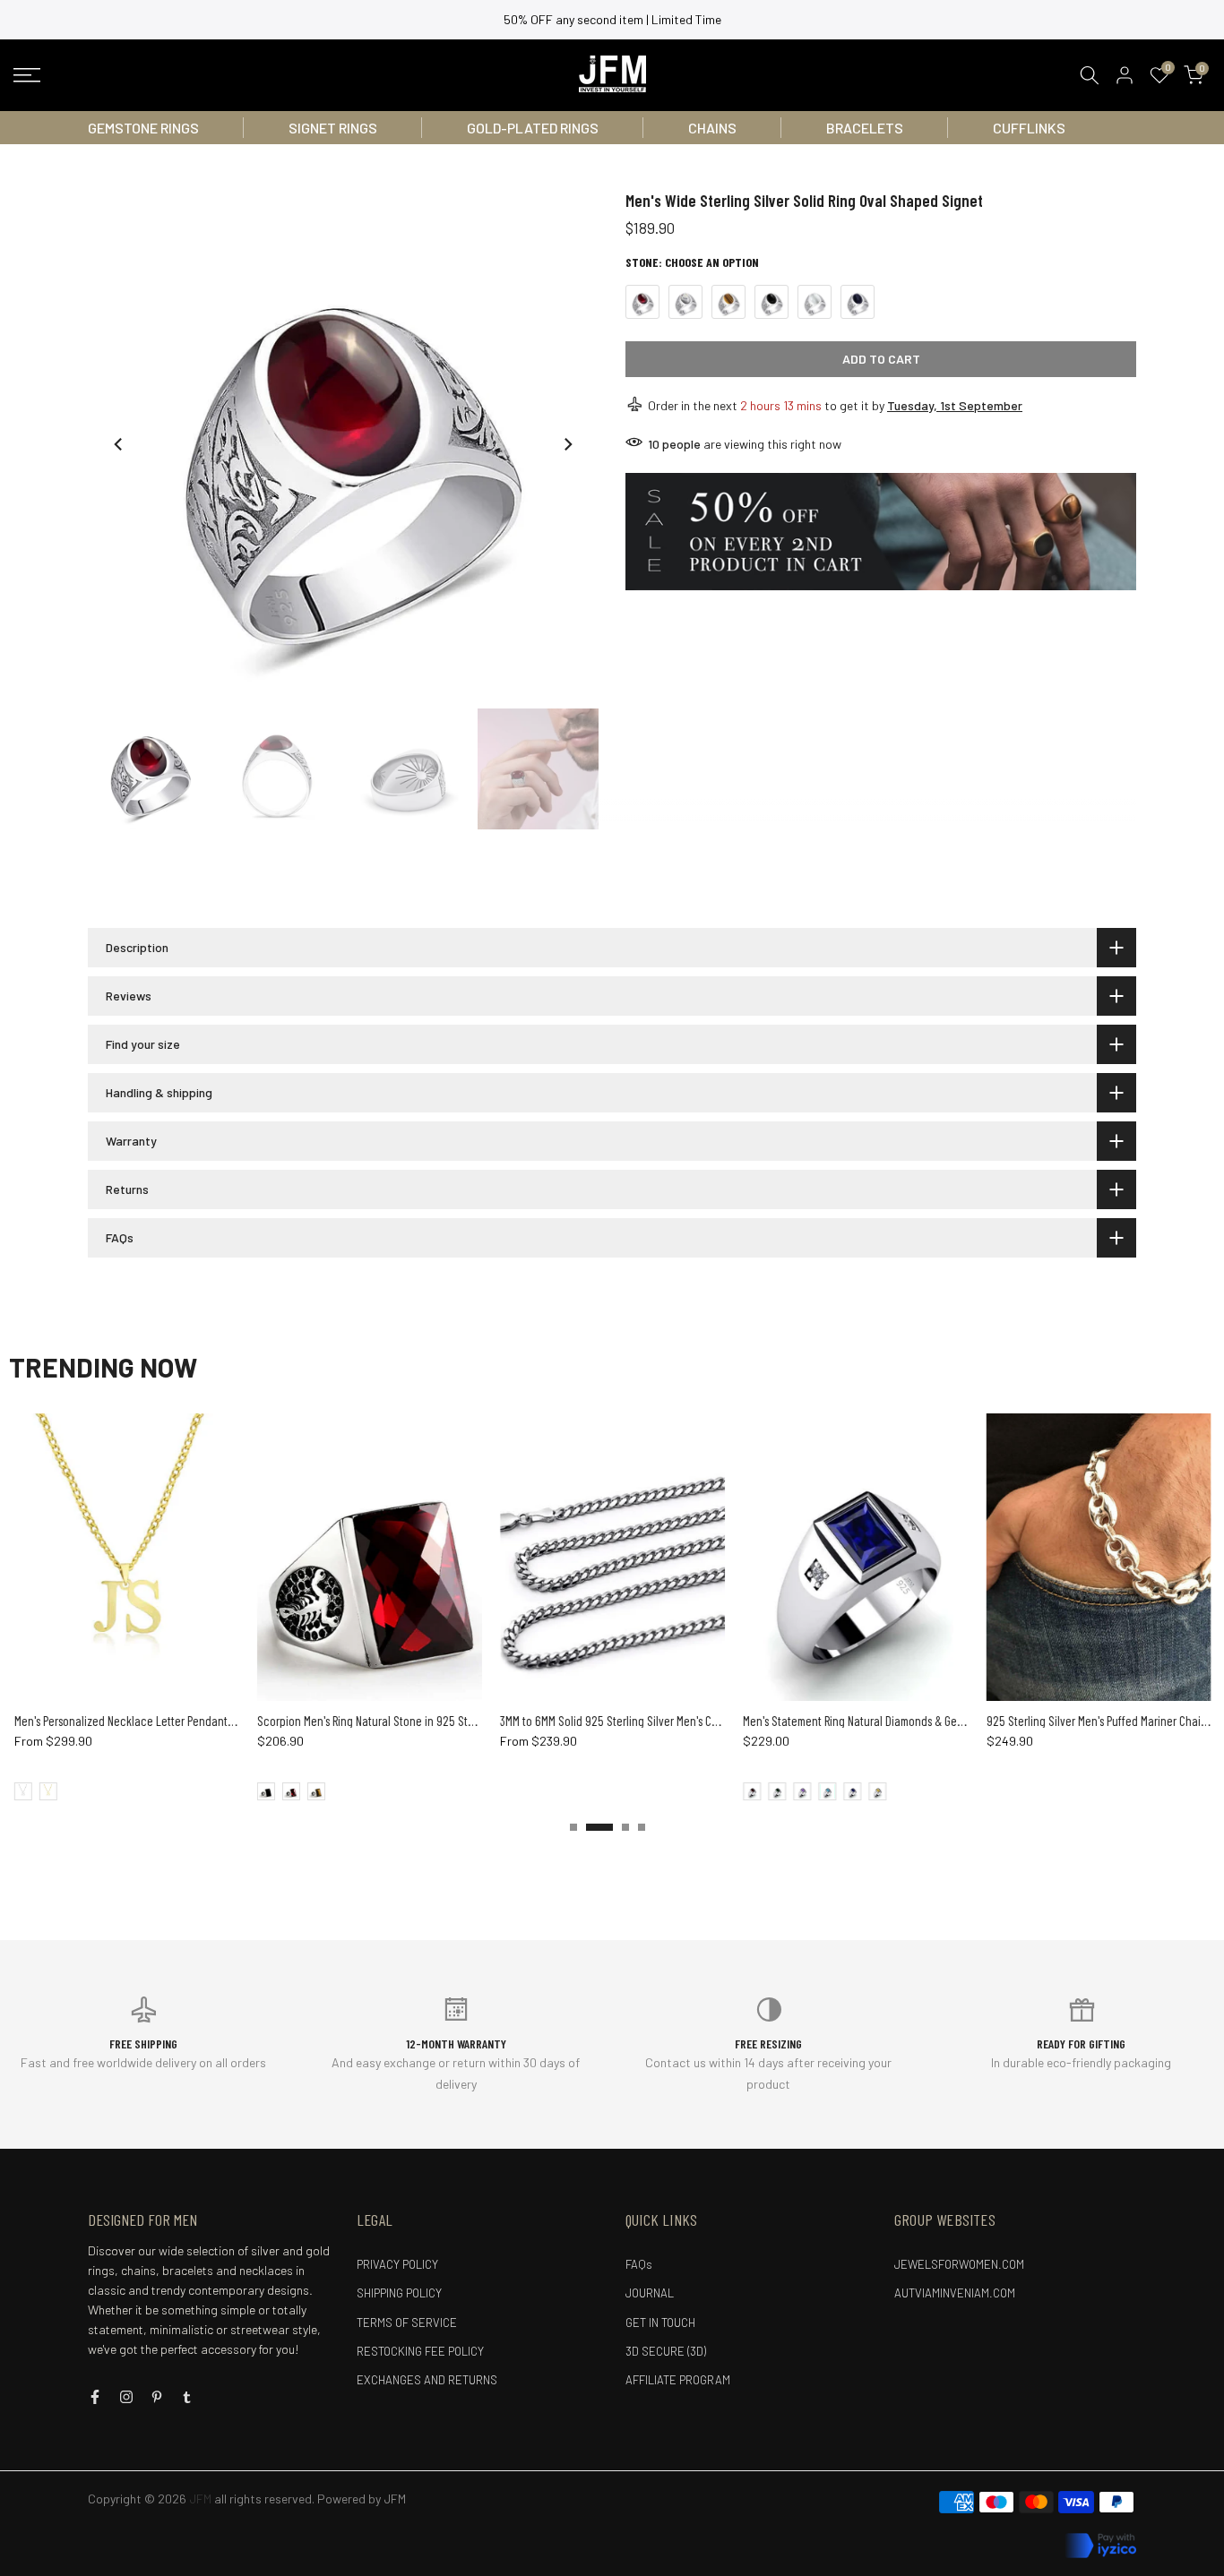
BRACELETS (865, 128)
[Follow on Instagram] (126, 2397)
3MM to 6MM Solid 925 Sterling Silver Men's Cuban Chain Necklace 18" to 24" (676, 1721)
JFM (395, 2499)
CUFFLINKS (1029, 128)
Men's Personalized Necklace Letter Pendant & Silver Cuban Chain (168, 1721)
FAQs (639, 2264)
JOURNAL (650, 2293)
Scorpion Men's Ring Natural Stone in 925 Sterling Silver (386, 1721)
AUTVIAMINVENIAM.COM (955, 2293)
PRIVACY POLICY (397, 2264)
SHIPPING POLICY (399, 2293)
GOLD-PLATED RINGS (533, 128)
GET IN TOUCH (660, 2323)
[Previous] (119, 444)
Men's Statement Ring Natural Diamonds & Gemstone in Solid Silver (897, 1721)
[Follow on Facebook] (95, 2397)
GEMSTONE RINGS (143, 128)
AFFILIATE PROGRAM (678, 2380)
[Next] (567, 444)
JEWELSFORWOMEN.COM (959, 2264)
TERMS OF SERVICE (407, 2323)
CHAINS (712, 128)
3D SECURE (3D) (666, 2351)
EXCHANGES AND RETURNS (427, 2380)
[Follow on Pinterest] (157, 2397)
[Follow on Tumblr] (187, 2397)
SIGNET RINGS (333, 128)
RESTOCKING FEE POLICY (420, 2351)
